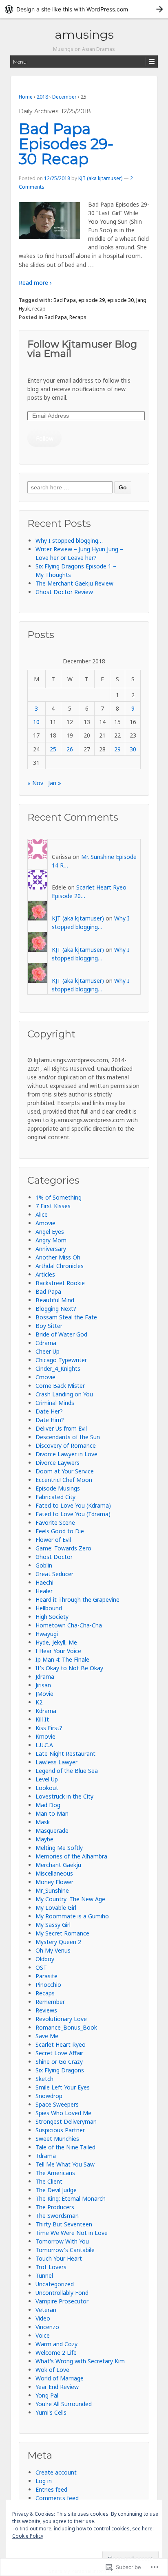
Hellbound (49, 1608)
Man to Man (52, 1813)
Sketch (44, 2079)
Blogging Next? (56, 1309)
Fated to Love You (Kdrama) (73, 1505)
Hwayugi (47, 1634)
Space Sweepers (57, 2104)
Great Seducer (54, 1574)
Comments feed (57, 2498)
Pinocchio (48, 1985)
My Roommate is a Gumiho (72, 1916)
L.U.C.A (44, 1745)
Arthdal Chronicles (60, 1266)
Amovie (45, 1223)
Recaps (78, 317)
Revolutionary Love (61, 2019)
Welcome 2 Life (56, 2353)
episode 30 (120, 300)
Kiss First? (49, 1728)
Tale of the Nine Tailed (65, 2147)
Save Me (47, 2036)
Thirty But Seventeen (64, 2224)
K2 (39, 1702)
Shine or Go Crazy (59, 2062)
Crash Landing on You (64, 1394)
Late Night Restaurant (65, 1754)
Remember (50, 2002)
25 (53, 749)
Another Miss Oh (58, 1257)
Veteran (46, 2310)
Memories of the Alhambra (71, 1856)
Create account (56, 2472)
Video (43, 2318)
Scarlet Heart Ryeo (61, 2044)
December (64, 97)
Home (26, 97)
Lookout (47, 1788)
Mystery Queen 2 (58, 1942)
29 (117, 749)
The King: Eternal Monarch (71, 2198)
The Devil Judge (56, 2190)
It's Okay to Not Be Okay (69, 1668)
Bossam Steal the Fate (66, 1317)
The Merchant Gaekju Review (74, 583)
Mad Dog (48, 1805)
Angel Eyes (50, 1232)
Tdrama (46, 2156)
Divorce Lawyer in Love (66, 1454)
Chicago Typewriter (61, 1360)
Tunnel (44, 2275)
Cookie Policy (28, 2536)
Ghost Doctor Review (64, 592)
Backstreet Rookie (60, 1283)
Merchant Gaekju (58, 1865)
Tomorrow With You (62, 2241)
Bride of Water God (61, 1334)
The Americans (55, 2173)
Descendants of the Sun (68, 1437)
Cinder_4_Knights (58, 1368)
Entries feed (51, 2489)
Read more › (35, 283)
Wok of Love (52, 2370)
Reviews (46, 2010)
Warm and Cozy (56, 2344)
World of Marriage (60, 2378)
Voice (43, 2335)
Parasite (46, 1976)
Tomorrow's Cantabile (65, 2250)
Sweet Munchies (57, 2139)
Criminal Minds (55, 1403)
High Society (52, 1617)
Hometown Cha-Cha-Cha (69, 1625)
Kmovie (45, 1736)
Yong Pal (47, 2395)
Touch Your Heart (59, 2258)
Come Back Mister (60, 1386)
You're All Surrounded (64, 2404)
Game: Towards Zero (63, 1548)
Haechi (44, 1582)
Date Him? (50, 1420)
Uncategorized (55, 2284)
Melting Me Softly (59, 1848)
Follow (45, 438)
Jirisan (43, 1685)
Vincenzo (47, 2327)
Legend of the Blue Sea (67, 1771)
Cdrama (46, 1343)
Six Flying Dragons (60, 2070)
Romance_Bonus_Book (66, 2027)
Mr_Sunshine (52, 1890)
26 (70, 749)
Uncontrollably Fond (62, 2293)
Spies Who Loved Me (63, 2113)
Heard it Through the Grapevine (77, 1600)
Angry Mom (51, 1240)
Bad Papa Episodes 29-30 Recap (66, 144)
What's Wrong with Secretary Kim (80, 2361)
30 (133, 749)
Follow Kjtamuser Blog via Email (82, 349)
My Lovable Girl (56, 1908)
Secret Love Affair (59, 2053)
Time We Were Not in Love (72, 2233)
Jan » (55, 783)
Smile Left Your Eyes (63, 2087)
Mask (43, 1822)
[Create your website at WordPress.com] (84, 9)
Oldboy (45, 1959)
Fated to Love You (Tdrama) (73, 1514)
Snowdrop (49, 2096)
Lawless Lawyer (56, 1762)
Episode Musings (58, 1488)
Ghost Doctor (54, 1557)
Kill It (42, 1719)
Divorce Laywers (57, 1463)
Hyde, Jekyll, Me (56, 1642)
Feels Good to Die (60, 1531)
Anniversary (51, 1249)
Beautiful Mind (55, 1300)
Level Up (47, 1779)
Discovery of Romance (66, 1445)
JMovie (44, 1694)
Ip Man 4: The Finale (62, 1659)
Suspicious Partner (60, 2130)
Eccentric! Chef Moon (64, 1480)
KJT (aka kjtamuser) (100, 178)
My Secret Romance (62, 1933)
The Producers (55, 2207)
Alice (42, 1214)
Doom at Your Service (65, 1471)
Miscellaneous (54, 1873)
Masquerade (52, 1831)
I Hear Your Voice (58, 1651)
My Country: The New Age (70, 1899)
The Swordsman (57, 2216)
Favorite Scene (55, 1522)
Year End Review (57, 2387)
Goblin (44, 1565)
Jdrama (45, 1677)
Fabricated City (55, 1497)
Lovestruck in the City (64, 1796)
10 (36, 722)
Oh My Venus (53, 1950)
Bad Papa (65, 300)
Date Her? (49, 1411)
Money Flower (54, 1882)
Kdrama (46, 1711)
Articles (45, 1274)
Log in (44, 2481)
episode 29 (92, 300)
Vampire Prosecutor (62, 2301)
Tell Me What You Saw (65, 2164)
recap (39, 309)
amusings (84, 34)
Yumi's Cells (51, 2412)
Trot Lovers (51, 2267)
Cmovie (45, 1377)
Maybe (44, 1839)
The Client (49, 2181)
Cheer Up (48, 1351)
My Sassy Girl (53, 1925)
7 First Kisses (53, 1206)
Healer (44, 1591)
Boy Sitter (49, 1326)
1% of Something (59, 1197)
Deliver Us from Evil (61, 1428)
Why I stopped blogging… (69, 541)
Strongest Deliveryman (66, 2121)
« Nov (35, 783)
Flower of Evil (53, 1540)
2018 (42, 97)
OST (41, 1967)
